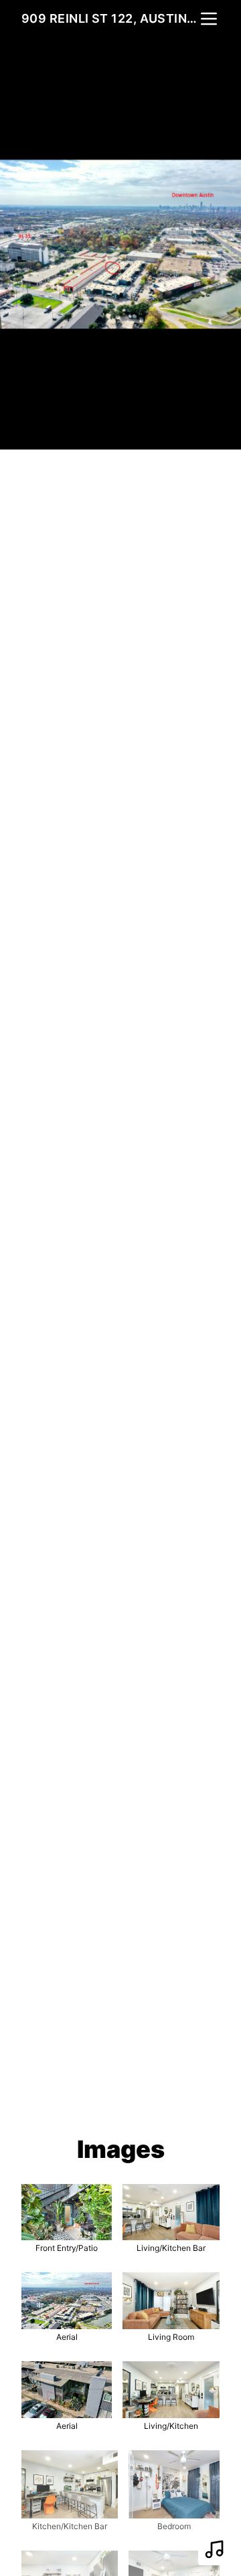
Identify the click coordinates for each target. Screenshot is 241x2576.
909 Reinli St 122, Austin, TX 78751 (110, 18)
